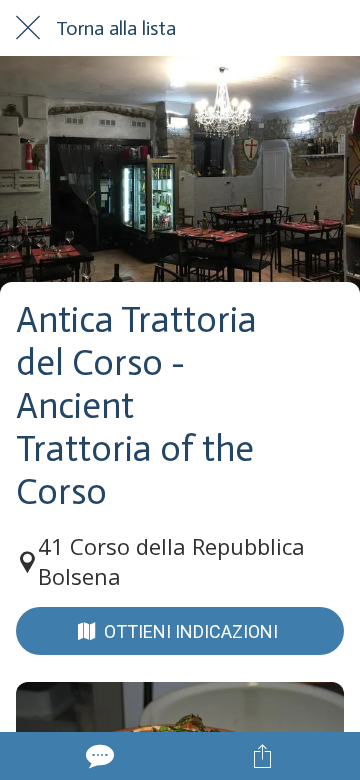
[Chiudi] (28, 28)
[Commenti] (98, 756)
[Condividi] (262, 756)
